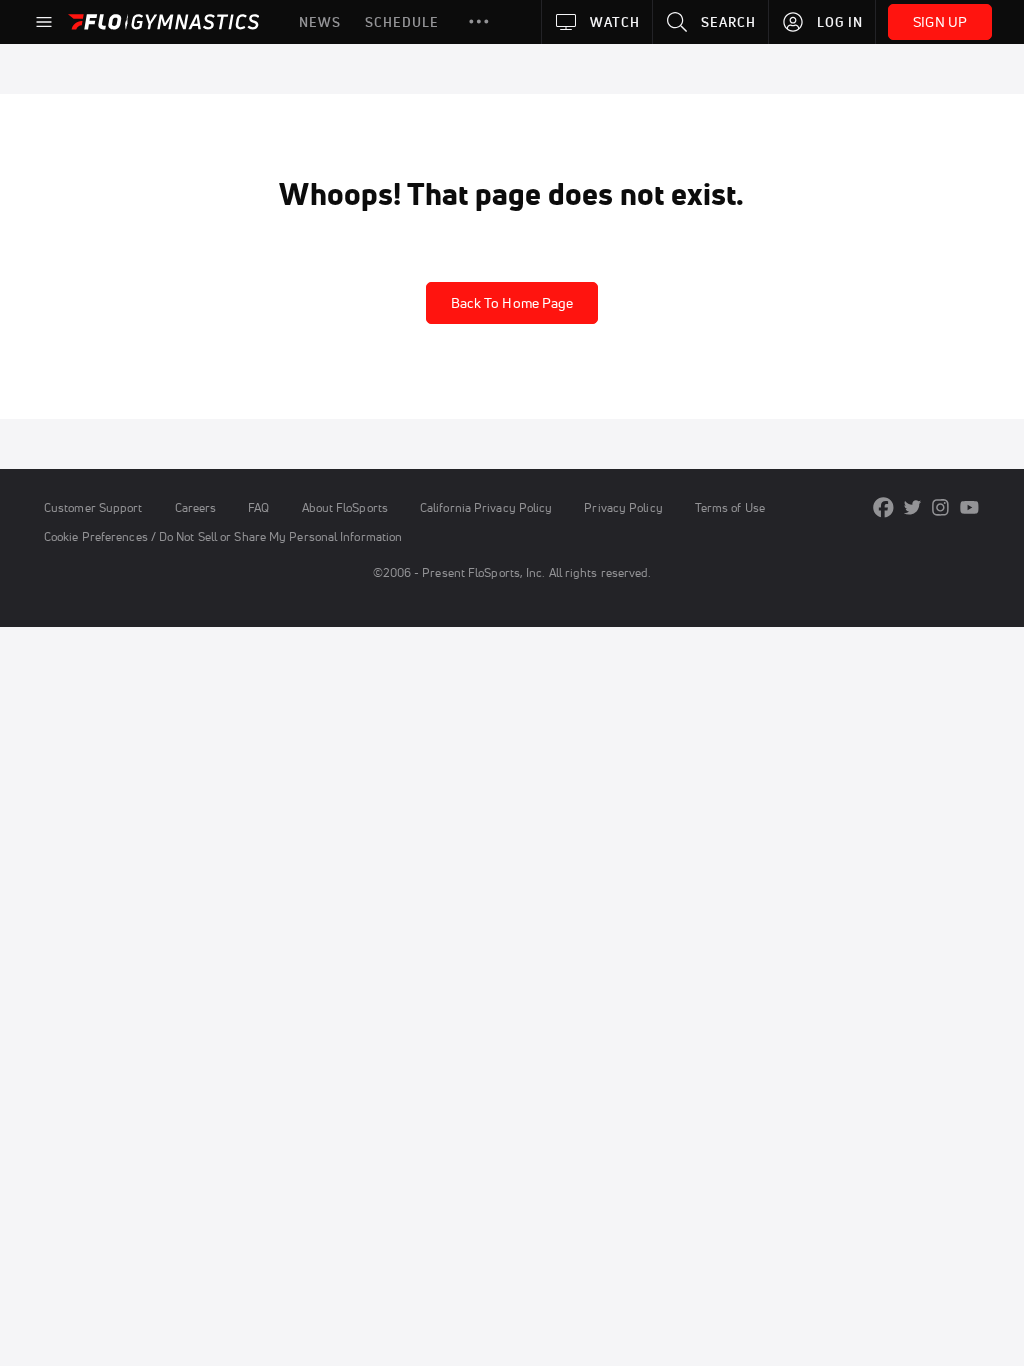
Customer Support (93, 507)
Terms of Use (730, 507)
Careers (196, 507)
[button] (479, 22)
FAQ (258, 507)
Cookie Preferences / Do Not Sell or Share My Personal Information (223, 536)
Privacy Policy (623, 507)
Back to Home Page (512, 303)
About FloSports (345, 507)
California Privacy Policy (486, 507)
